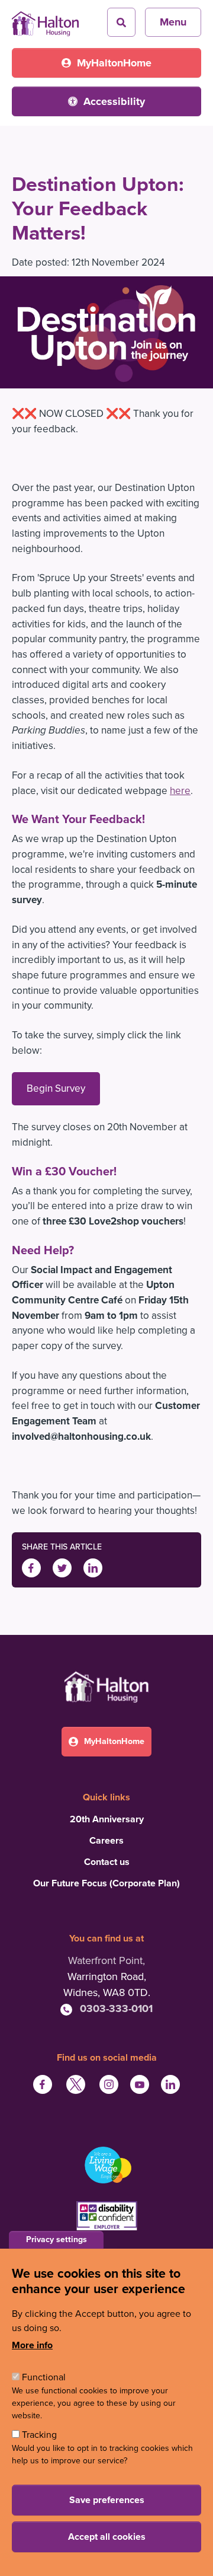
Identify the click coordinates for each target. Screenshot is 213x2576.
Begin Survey (56, 1088)
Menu (173, 22)
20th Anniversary (107, 1819)
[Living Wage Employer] (106, 2165)
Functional (44, 2377)
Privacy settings (57, 2239)
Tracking (39, 2435)
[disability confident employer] (106, 2217)
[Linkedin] (93, 1567)
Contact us (107, 1862)
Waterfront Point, (106, 1960)
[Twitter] (62, 1567)
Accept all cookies (107, 2537)
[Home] (45, 20)
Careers (106, 1841)
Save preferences (107, 2500)
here (180, 791)
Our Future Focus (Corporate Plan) (106, 1883)
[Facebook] (31, 1567)
